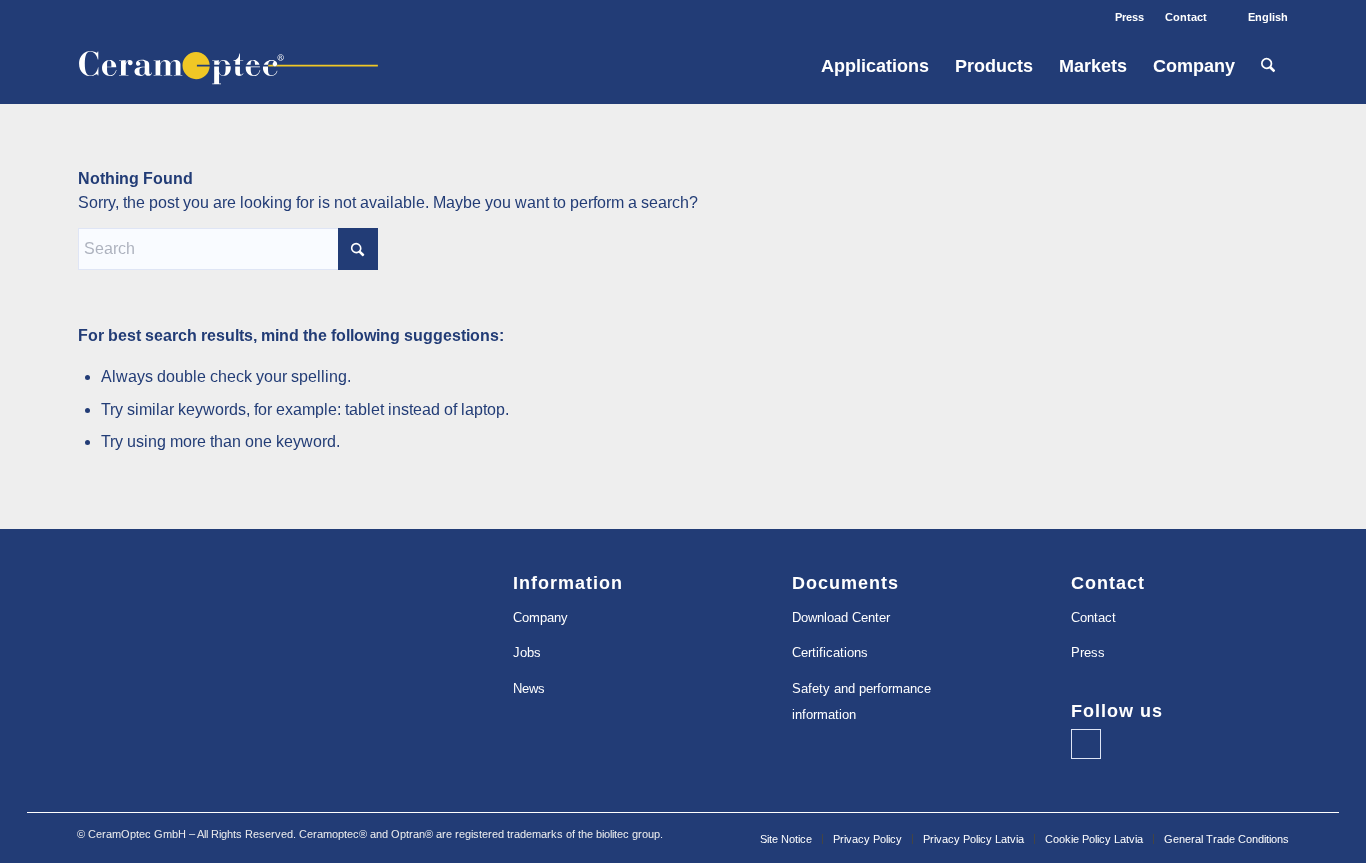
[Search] (1268, 66)
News (529, 688)
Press (1129, 17)
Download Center (841, 617)
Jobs (527, 652)
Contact (1186, 17)
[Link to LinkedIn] (1086, 744)
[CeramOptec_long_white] (241, 66)
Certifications (830, 652)
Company (540, 617)
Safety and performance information (861, 701)
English (1268, 17)
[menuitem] (1130, 17)
